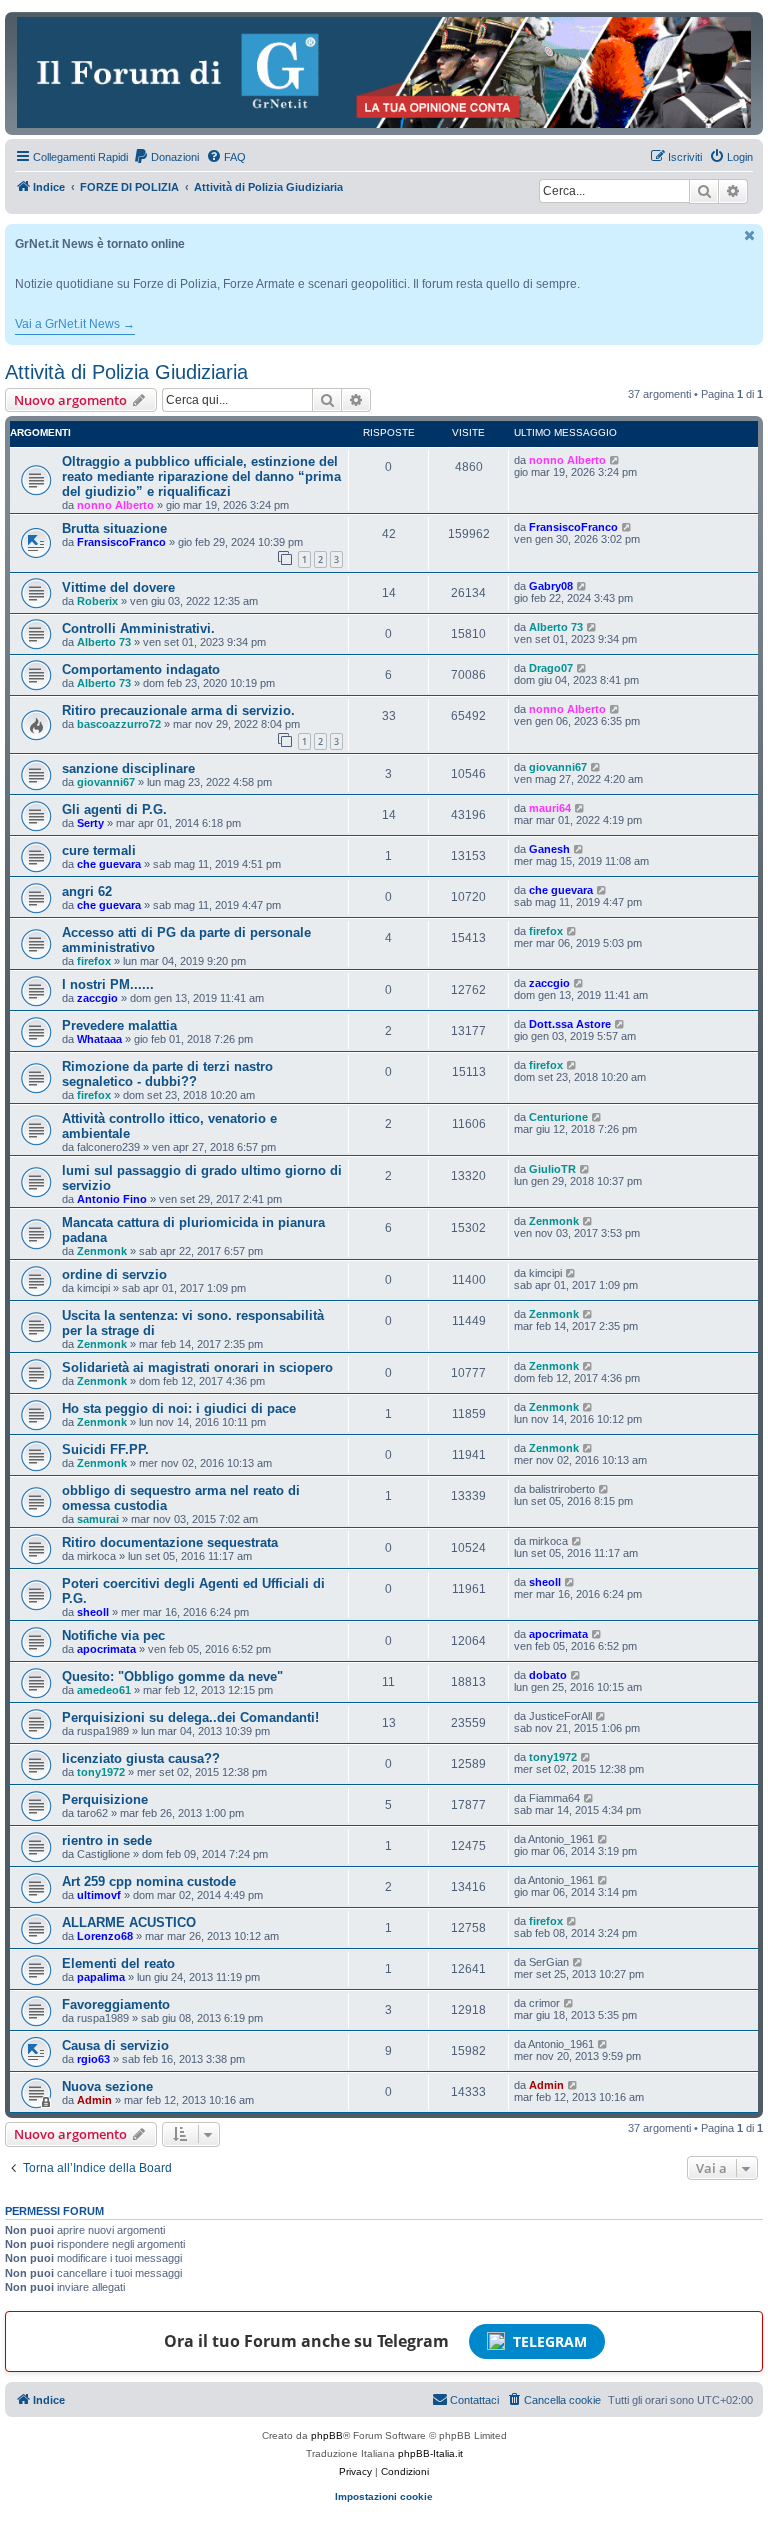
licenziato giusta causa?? (141, 1758)
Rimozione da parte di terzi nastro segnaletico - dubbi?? (167, 1074)
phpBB (327, 2435)
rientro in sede (107, 1840)
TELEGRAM (550, 2341)
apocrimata (106, 1649)
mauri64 (550, 808)
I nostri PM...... (108, 984)
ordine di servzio (114, 1274)
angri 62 (87, 891)
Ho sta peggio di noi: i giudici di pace (179, 1408)
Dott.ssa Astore (570, 1024)
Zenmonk (102, 1251)
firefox (94, 961)
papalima (101, 1977)
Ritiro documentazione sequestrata (170, 1542)
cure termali (99, 850)
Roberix (97, 601)
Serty (90, 823)
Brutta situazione (114, 528)
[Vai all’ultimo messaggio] (615, 460)
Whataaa (99, 1039)
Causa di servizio (115, 2045)
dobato (548, 1675)
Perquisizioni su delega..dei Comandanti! (190, 1717)
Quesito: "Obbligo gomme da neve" (172, 1676)
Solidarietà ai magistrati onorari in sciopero (197, 1367)
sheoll (93, 1612)
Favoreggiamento (116, 2004)
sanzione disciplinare (128, 768)
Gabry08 (551, 586)
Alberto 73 (104, 642)
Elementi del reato (118, 1963)
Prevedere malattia (119, 1025)
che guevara (109, 864)
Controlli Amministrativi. (138, 628)
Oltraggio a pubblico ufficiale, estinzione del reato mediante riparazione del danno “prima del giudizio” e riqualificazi (201, 476)
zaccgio (97, 998)
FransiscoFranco (121, 542)
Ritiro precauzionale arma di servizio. (178, 710)
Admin (94, 2100)
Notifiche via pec (113, 1635)
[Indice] (384, 72)
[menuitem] (166, 157)
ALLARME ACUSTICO (129, 1922)
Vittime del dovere (118, 587)
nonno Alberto (115, 505)
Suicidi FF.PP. (105, 1449)
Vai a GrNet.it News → (75, 324)
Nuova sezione (107, 2086)
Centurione (558, 1117)
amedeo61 (104, 1690)
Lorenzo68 (105, 1936)
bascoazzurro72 (119, 724)
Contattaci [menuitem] (474, 2400)
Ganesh (549, 849)
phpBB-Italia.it (430, 2453)
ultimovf (99, 1895)
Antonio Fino (112, 1199)
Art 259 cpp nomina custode (149, 1881)
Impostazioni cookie (384, 2496)
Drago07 (551, 668)
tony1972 (101, 1772)
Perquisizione (105, 1799)
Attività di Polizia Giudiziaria (126, 372)
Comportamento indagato (141, 669)
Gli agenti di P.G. (114, 809)
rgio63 (93, 2059)
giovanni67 (106, 782)
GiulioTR (552, 1169)
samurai (98, 1519)
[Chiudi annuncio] (750, 235)
